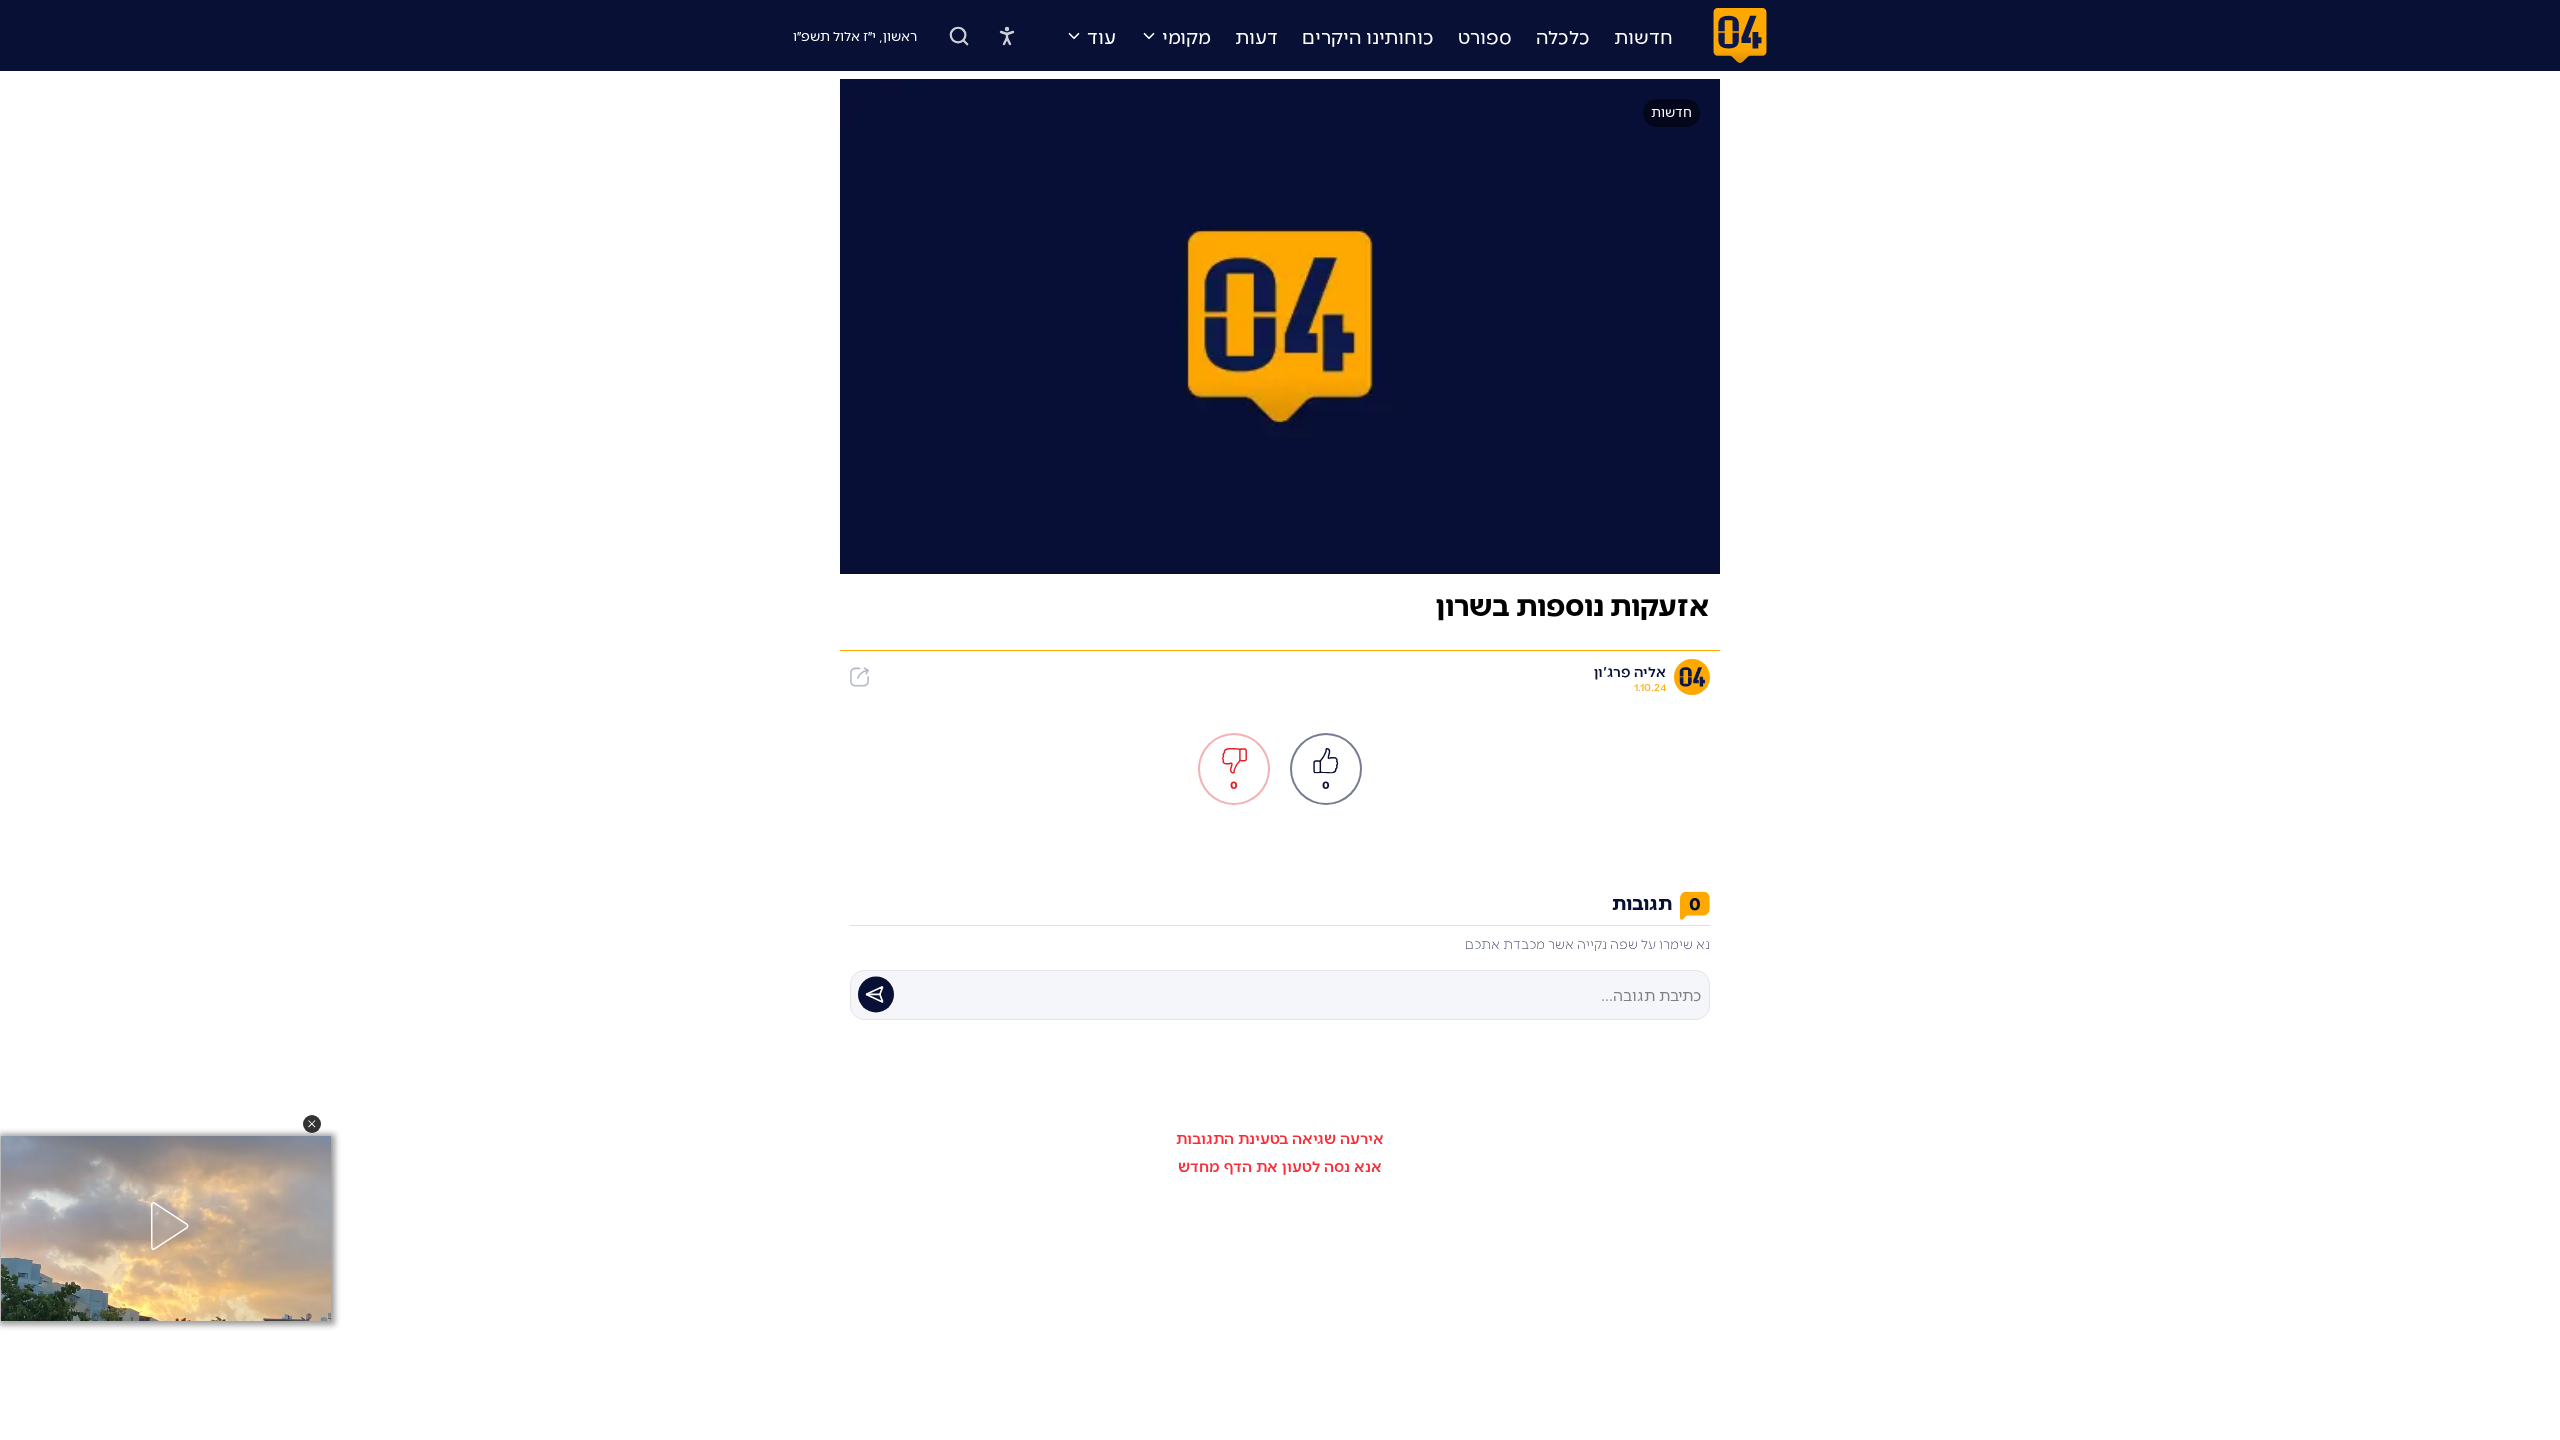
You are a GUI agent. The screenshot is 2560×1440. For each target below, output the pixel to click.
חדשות (1643, 36)
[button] (312, 1124)
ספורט (1485, 36)
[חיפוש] (959, 36)
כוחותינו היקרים (1368, 36)
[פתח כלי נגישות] (1007, 36)
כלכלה (1563, 36)
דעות (1256, 36)
